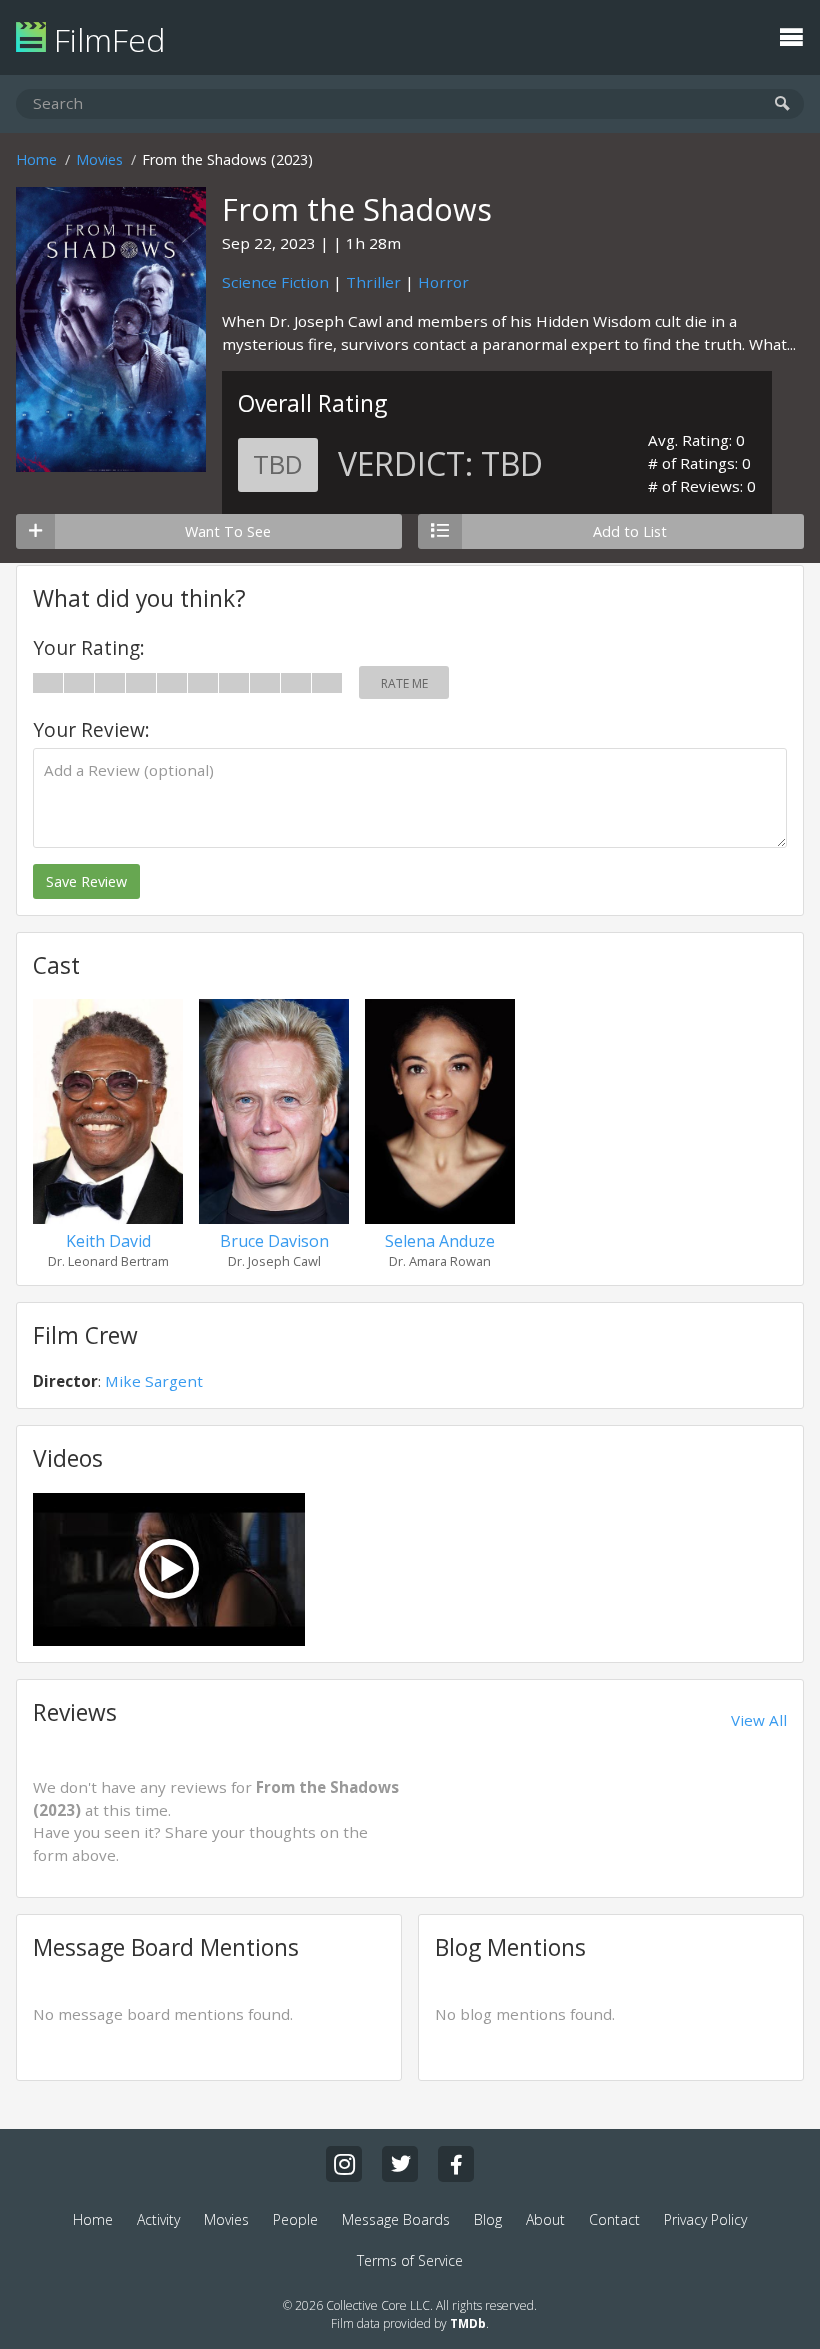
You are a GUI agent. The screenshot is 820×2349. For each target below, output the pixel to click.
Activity (158, 2219)
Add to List (630, 531)
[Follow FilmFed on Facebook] (456, 2164)
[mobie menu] (791, 35)
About (545, 2219)
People (295, 2219)
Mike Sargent (154, 1381)
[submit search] (782, 104)
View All (759, 1720)
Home (36, 159)
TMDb (468, 2323)
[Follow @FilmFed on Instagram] (344, 2164)
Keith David (108, 1241)
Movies (99, 159)
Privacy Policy (705, 2219)
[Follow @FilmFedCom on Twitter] (400, 2164)
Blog (488, 2219)
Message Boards (396, 2219)
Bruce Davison (274, 1241)
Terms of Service (410, 2260)
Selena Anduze (440, 1241)
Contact (614, 2219)
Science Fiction (275, 282)
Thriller (373, 282)
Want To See (228, 531)
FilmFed (105, 39)
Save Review (86, 881)
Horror (443, 282)
